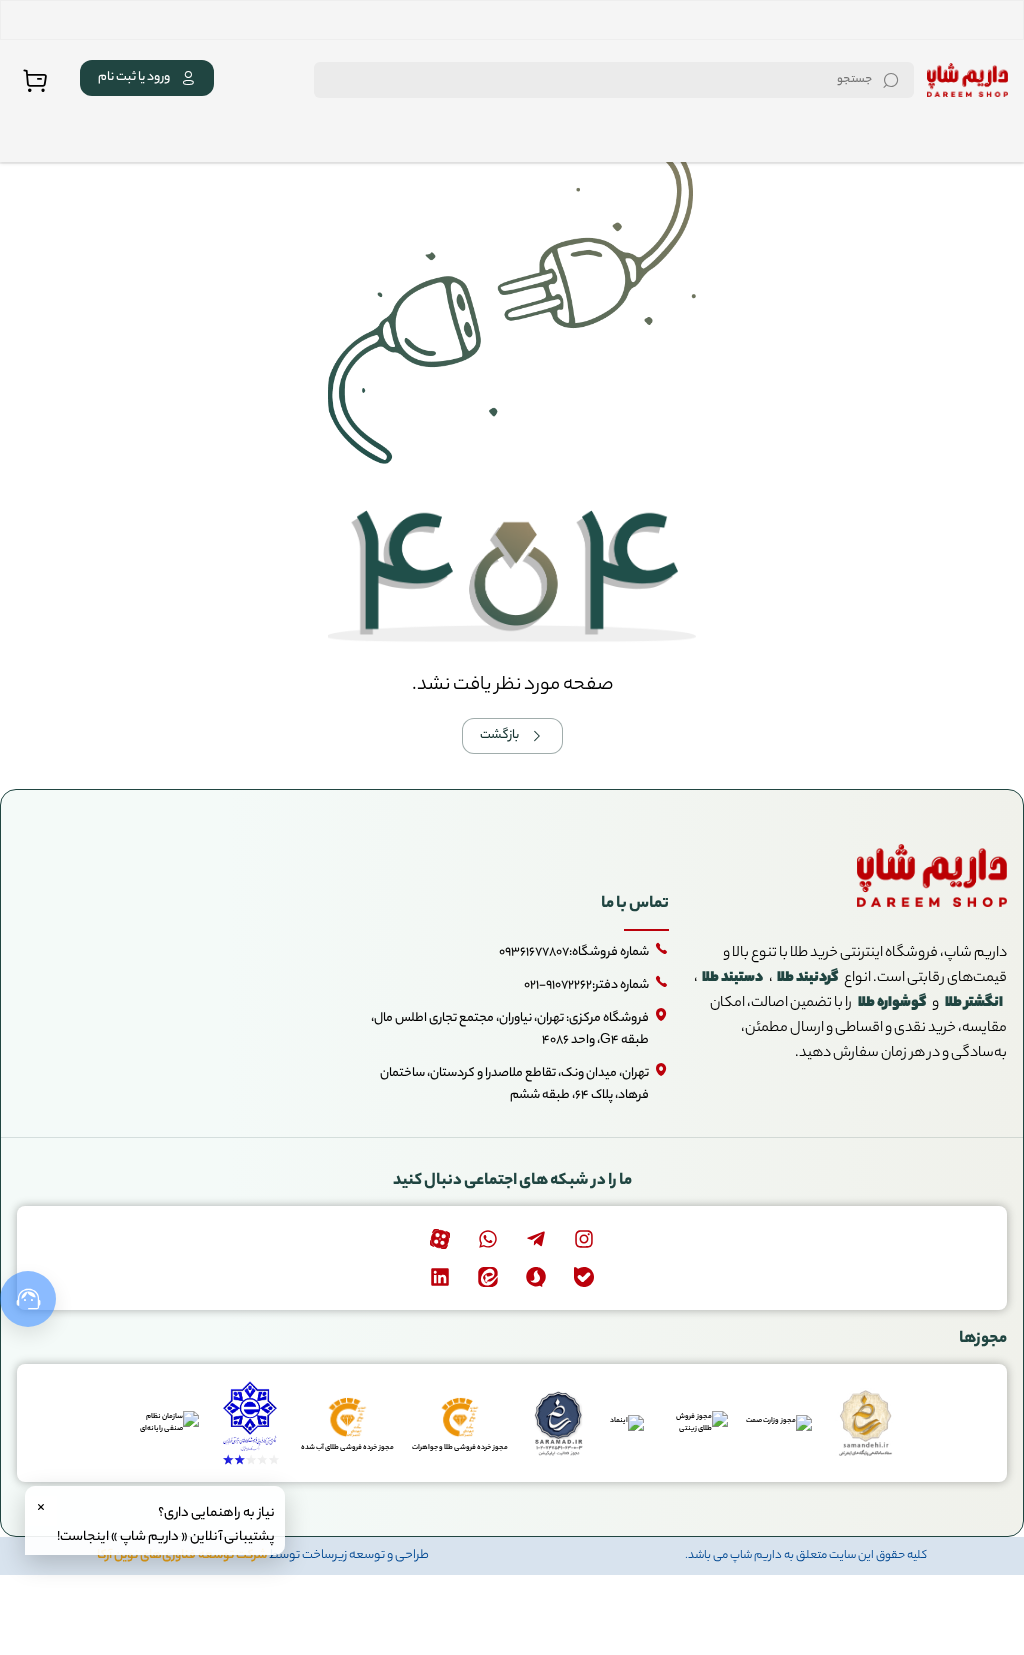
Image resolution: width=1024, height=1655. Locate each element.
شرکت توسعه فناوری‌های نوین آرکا (182, 1555)
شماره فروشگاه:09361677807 (574, 952)
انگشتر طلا (974, 1004)
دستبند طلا (732, 979)
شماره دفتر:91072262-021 (586, 985)
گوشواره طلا (892, 1004)
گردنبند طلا (807, 979)
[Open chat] (28, 1299)
